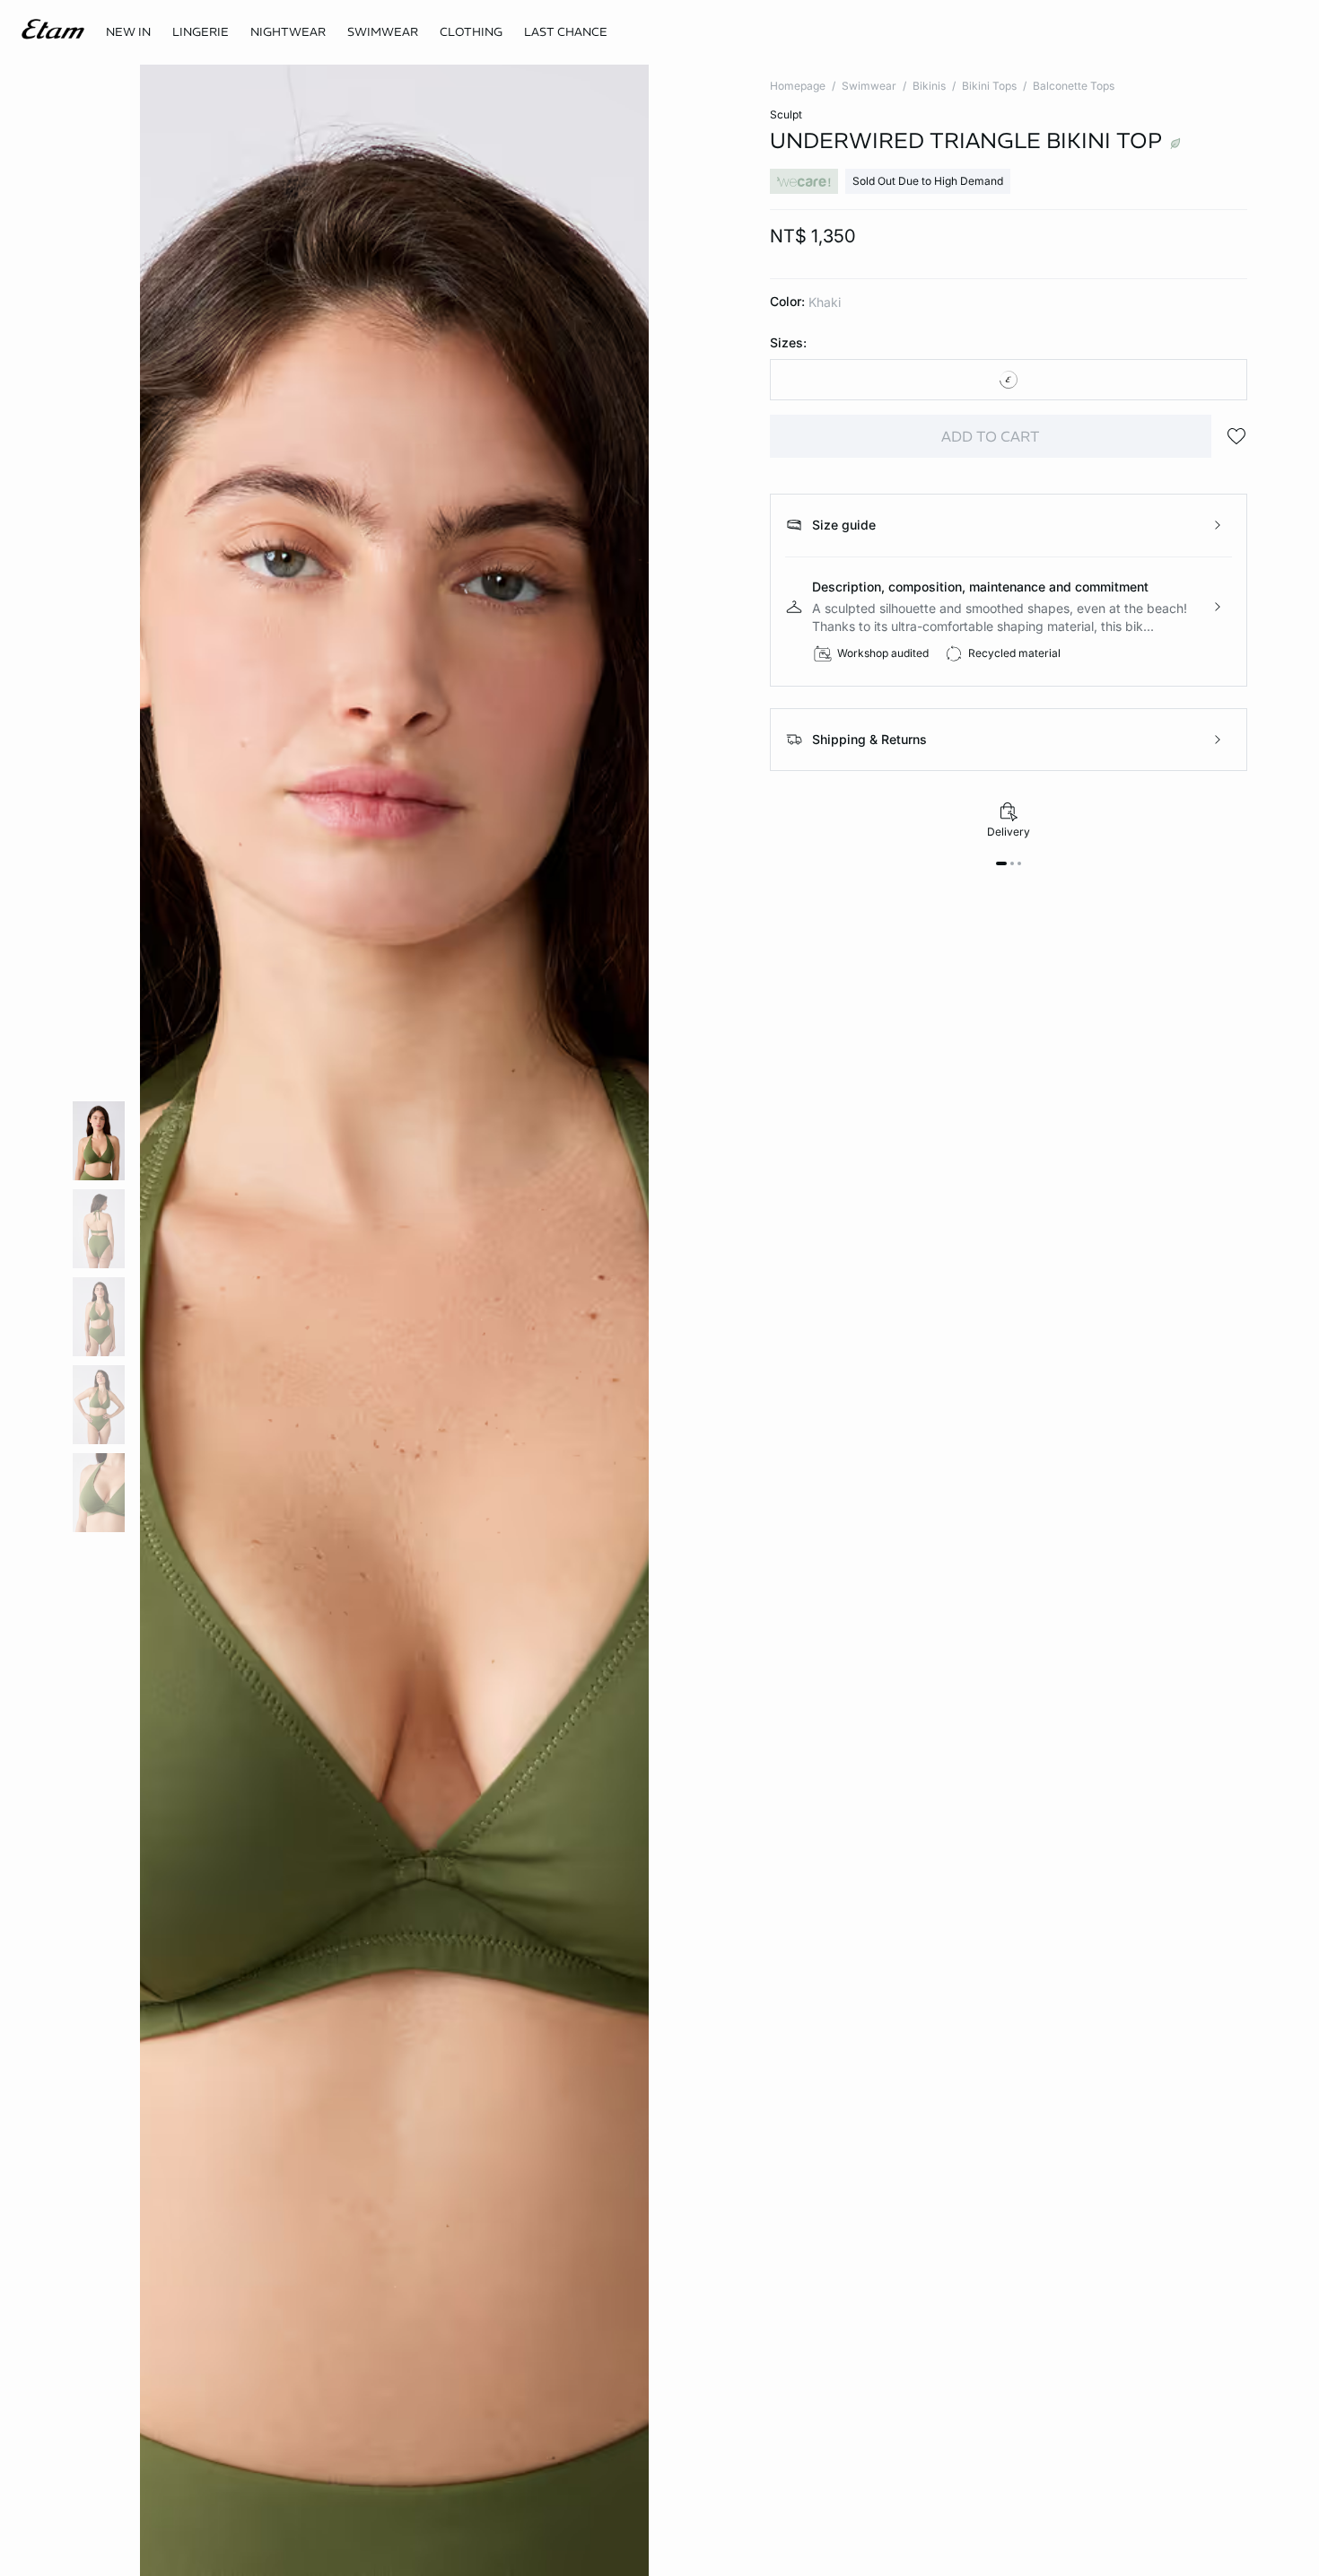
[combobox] (1009, 380)
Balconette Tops (1074, 86)
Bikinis (929, 86)
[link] (128, 32)
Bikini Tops (989, 86)
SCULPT (786, 114)
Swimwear (869, 86)
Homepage (798, 86)
